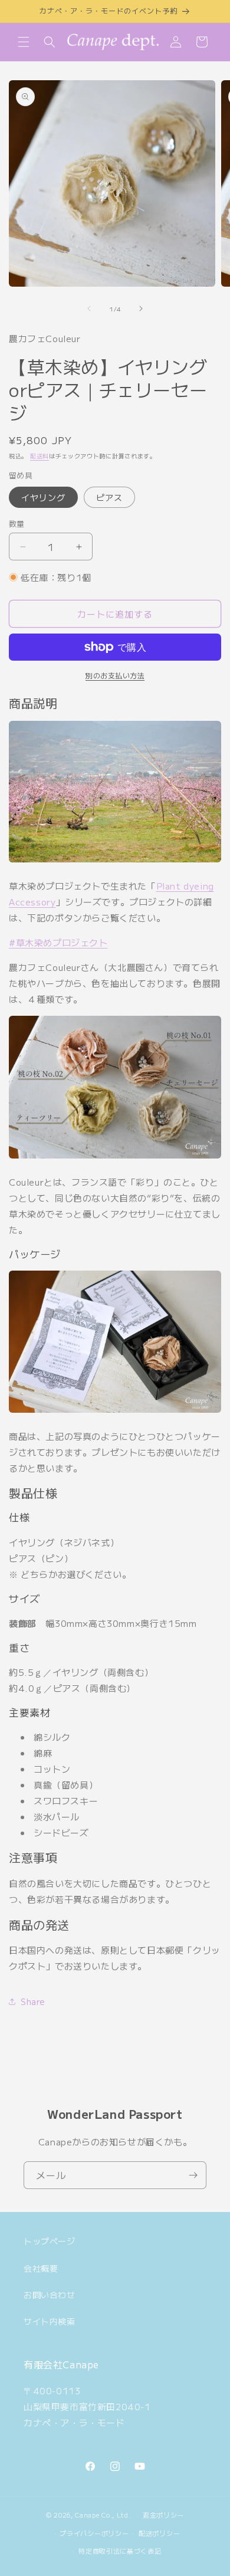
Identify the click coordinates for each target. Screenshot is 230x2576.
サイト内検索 (50, 2321)
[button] (24, 42)
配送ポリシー (159, 2533)
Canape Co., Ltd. (103, 2515)
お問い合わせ (50, 2295)
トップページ (50, 2241)
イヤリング (43, 497)
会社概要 (41, 2268)
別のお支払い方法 (115, 675)
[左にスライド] (89, 309)
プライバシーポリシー (94, 2533)
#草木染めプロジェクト (58, 942)
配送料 (40, 456)
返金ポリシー (163, 2515)
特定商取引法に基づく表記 (120, 2551)
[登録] (193, 2175)
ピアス (109, 497)
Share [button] (33, 2001)
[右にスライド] (141, 309)
